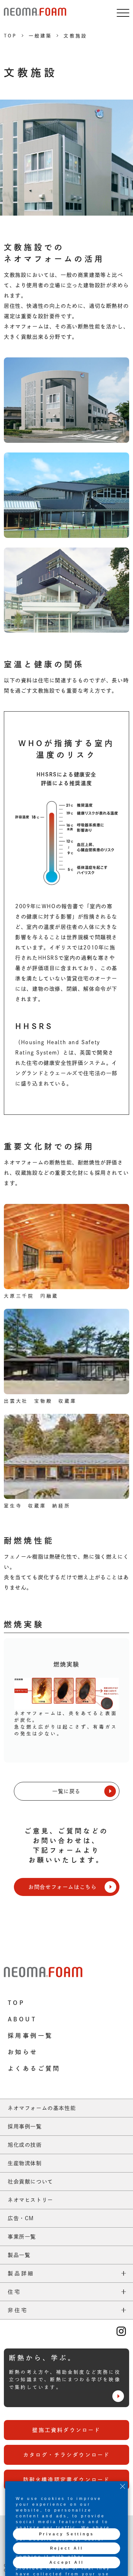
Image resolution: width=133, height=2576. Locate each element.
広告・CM (21, 2218)
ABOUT (22, 2019)
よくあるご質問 (34, 2068)
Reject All (67, 2548)
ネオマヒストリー (31, 2200)
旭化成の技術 (25, 2145)
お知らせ (23, 2052)
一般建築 (41, 36)
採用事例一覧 (30, 2036)
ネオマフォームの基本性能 (42, 2108)
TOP (10, 36)
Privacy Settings (67, 2534)
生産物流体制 (25, 2163)
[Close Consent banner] (123, 2486)
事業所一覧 (22, 2237)
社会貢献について (31, 2182)
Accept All (67, 2562)
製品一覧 (19, 2255)
